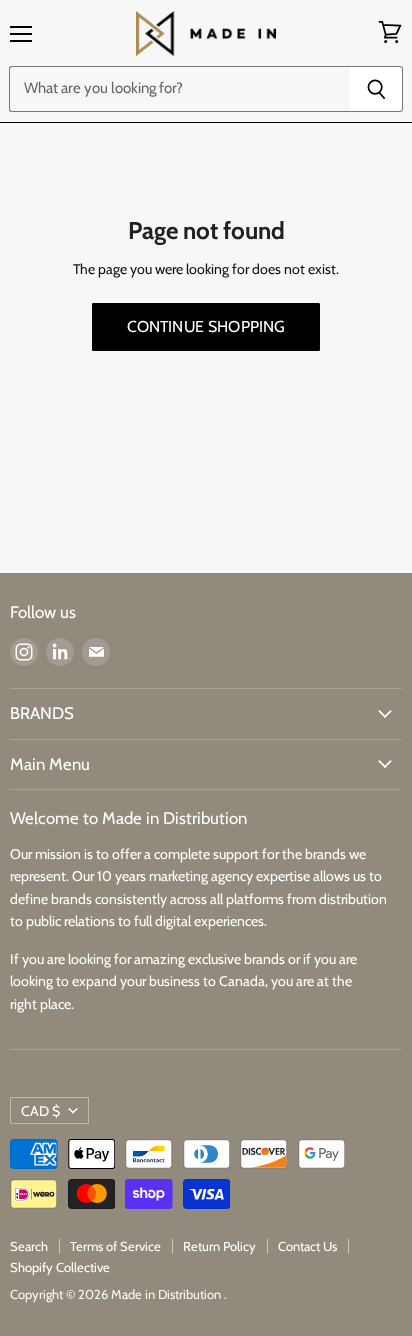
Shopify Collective (60, 1267)
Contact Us (307, 1246)
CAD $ (40, 1111)
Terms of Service (115, 1246)
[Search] (376, 89)
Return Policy (219, 1246)
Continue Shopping (206, 326)
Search (29, 1246)
